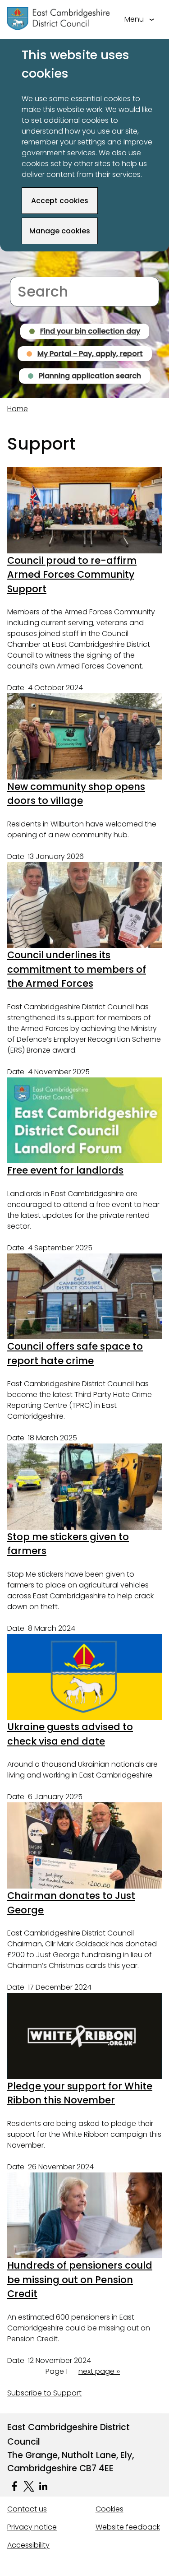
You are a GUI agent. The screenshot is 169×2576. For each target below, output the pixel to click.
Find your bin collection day (90, 331)
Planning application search (90, 376)
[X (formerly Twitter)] (29, 2486)
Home (18, 409)
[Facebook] (14, 2486)
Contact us (27, 2509)
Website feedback (128, 2527)
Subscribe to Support (44, 2393)
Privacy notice (32, 2527)
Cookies (110, 2509)
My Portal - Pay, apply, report (90, 354)
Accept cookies (60, 201)
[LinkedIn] (43, 2486)
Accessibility (28, 2545)
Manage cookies (60, 231)
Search (22, 271)
